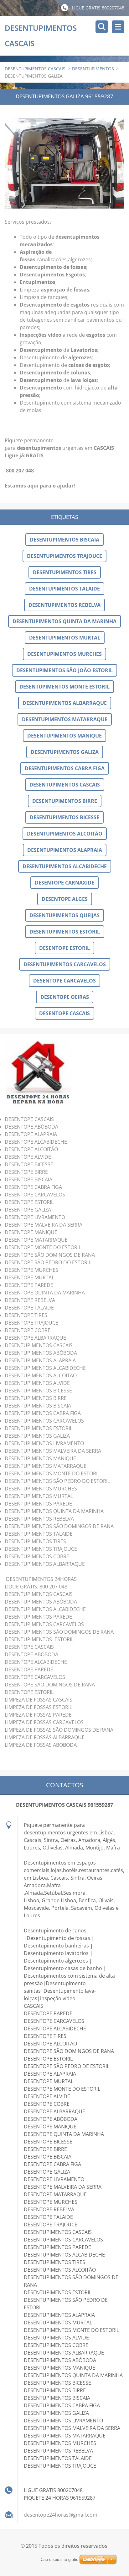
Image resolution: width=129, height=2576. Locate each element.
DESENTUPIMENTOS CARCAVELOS (65, 964)
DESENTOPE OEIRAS (65, 997)
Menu (118, 27)
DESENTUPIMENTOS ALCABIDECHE (65, 866)
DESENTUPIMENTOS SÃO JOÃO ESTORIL (64, 670)
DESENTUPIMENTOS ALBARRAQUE (65, 703)
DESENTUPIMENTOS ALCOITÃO (65, 834)
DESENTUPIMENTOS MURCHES (64, 654)
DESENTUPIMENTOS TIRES (65, 572)
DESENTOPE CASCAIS (64, 1013)
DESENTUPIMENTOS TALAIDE (64, 589)
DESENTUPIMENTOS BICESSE (64, 817)
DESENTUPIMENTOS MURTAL (65, 638)
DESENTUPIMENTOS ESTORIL (65, 932)
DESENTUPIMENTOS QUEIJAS (64, 915)
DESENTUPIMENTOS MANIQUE (64, 736)
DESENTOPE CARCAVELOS (64, 981)
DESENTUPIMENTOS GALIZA (65, 752)
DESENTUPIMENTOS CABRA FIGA (65, 768)
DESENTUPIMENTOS (93, 69)
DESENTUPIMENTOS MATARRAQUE (65, 719)
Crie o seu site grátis (59, 2560)
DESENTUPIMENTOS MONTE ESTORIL (64, 687)
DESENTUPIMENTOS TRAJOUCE (64, 556)
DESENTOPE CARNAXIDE (64, 883)
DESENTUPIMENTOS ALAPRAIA (65, 850)
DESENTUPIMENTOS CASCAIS (35, 69)
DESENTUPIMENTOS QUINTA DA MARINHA (64, 621)
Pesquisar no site (102, 27)
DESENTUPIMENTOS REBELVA (64, 605)
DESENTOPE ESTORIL (64, 948)
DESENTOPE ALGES (65, 899)
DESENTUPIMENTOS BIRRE (65, 801)
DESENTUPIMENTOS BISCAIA (64, 540)
